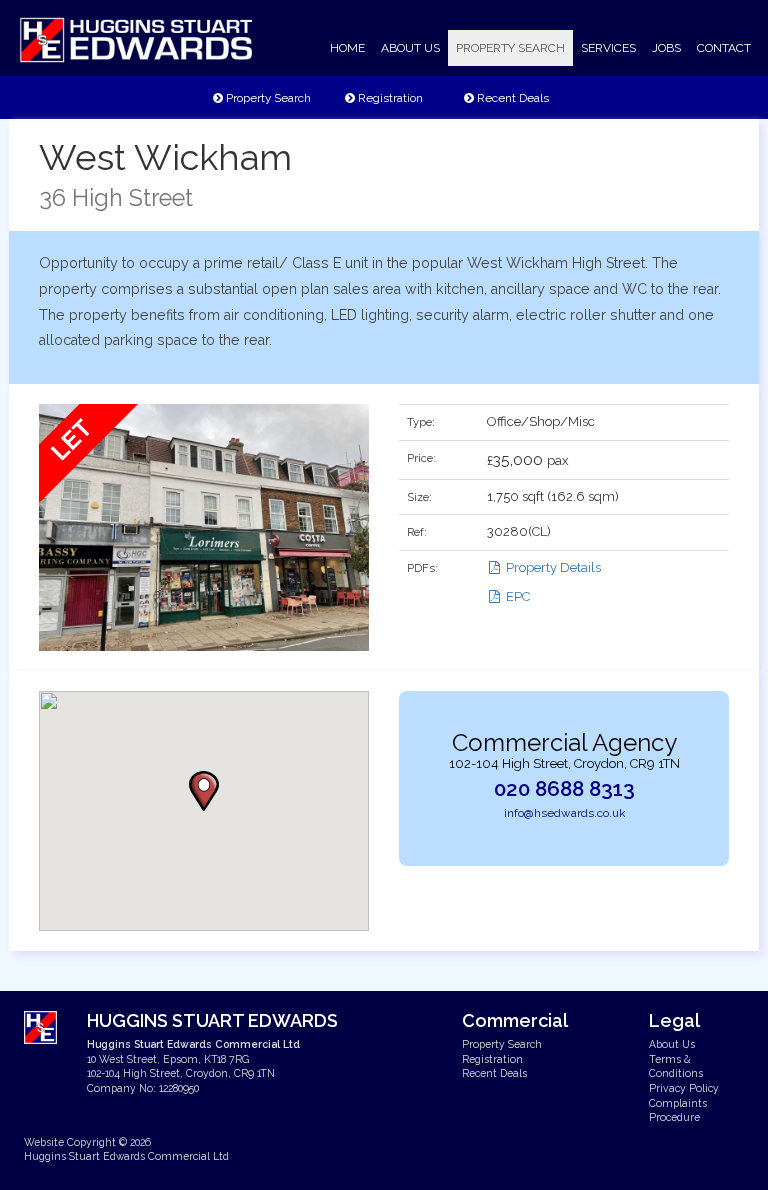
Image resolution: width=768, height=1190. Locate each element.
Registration (389, 98)
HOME (347, 48)
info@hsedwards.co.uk (564, 813)
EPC (516, 596)
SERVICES (608, 48)
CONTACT (724, 48)
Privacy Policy (684, 1088)
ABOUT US (410, 48)
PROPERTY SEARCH (510, 48)
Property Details (552, 567)
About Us (672, 1044)
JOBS (666, 48)
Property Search (267, 98)
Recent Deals (511, 98)
